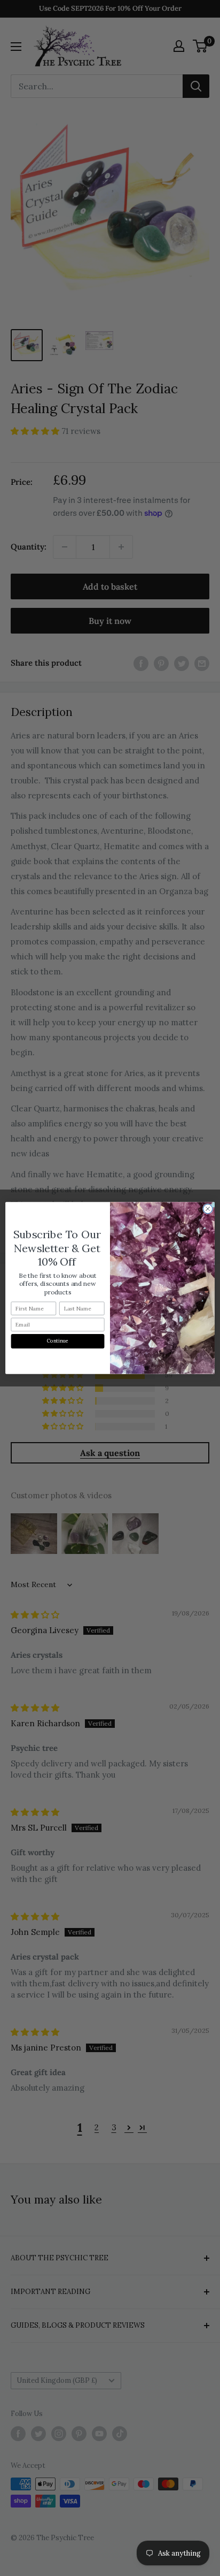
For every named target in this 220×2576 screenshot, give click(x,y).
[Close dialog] (208, 1209)
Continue (58, 1341)
